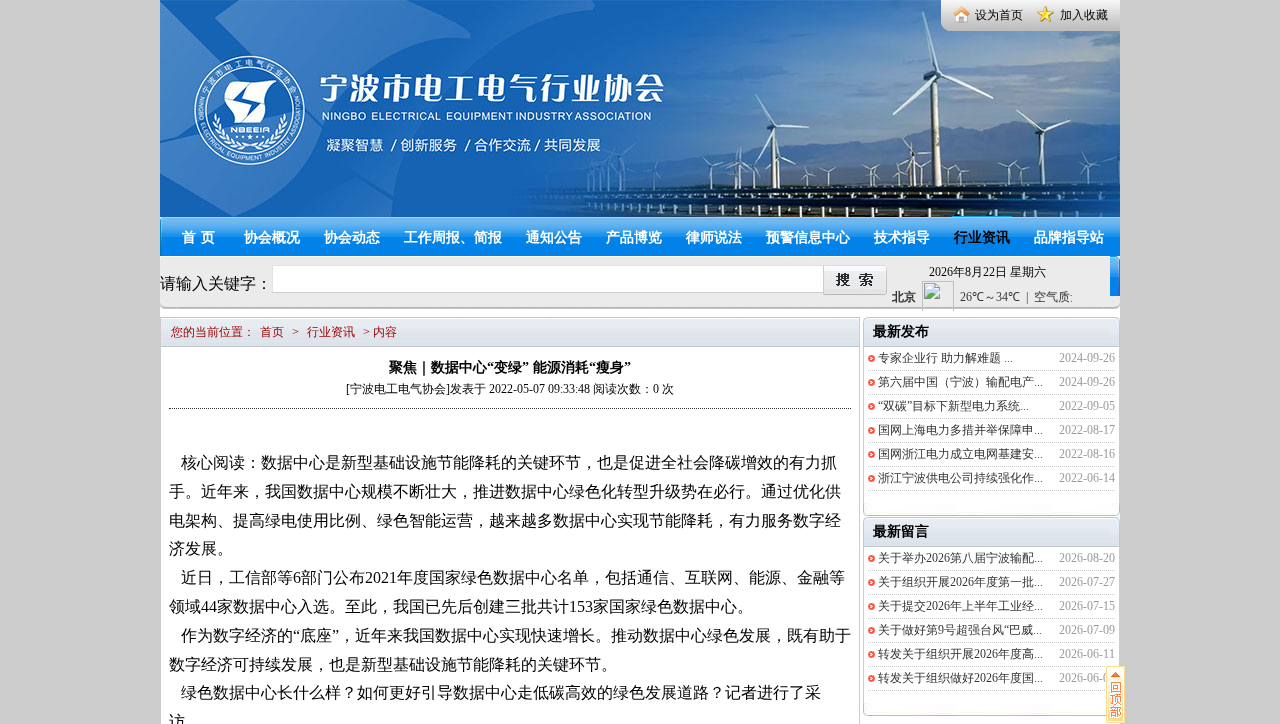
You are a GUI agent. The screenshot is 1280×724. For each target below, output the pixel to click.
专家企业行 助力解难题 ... (945, 358)
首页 (201, 237)
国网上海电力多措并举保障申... (960, 430)
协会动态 (352, 237)
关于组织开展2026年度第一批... (960, 582)
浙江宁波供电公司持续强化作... (960, 478)
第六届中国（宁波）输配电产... (960, 382)
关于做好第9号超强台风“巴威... (960, 630)
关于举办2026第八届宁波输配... (960, 558)
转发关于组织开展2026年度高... (960, 654)
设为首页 (999, 15)
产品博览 (634, 237)
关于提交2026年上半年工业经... (960, 606)
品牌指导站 (1069, 237)
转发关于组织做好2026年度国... (960, 678)
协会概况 (272, 237)
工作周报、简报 (453, 237)
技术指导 (902, 237)
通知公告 (554, 237)
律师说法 (714, 237)
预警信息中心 (808, 237)
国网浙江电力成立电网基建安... (960, 454)
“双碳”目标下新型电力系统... (953, 406)
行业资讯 (982, 237)
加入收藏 (1084, 15)
